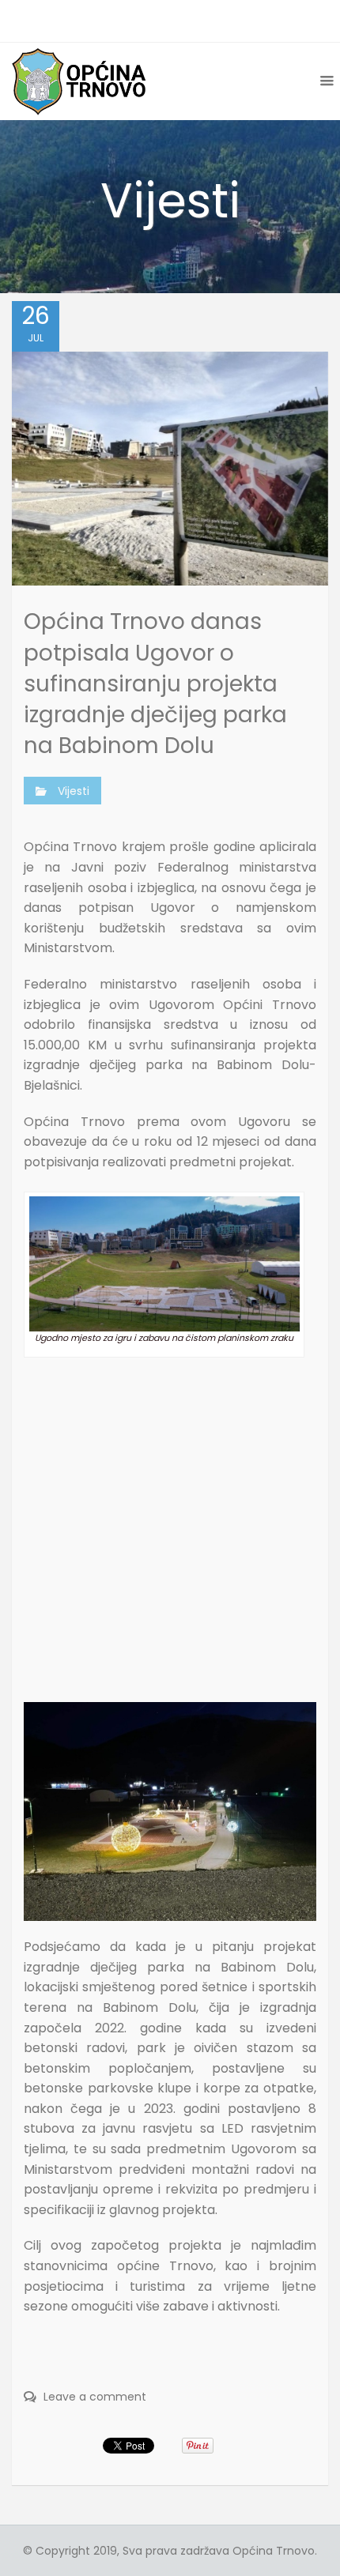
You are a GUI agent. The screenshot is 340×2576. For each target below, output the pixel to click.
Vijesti (74, 791)
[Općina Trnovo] (79, 81)
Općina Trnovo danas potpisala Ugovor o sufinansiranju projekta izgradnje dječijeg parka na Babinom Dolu (155, 684)
